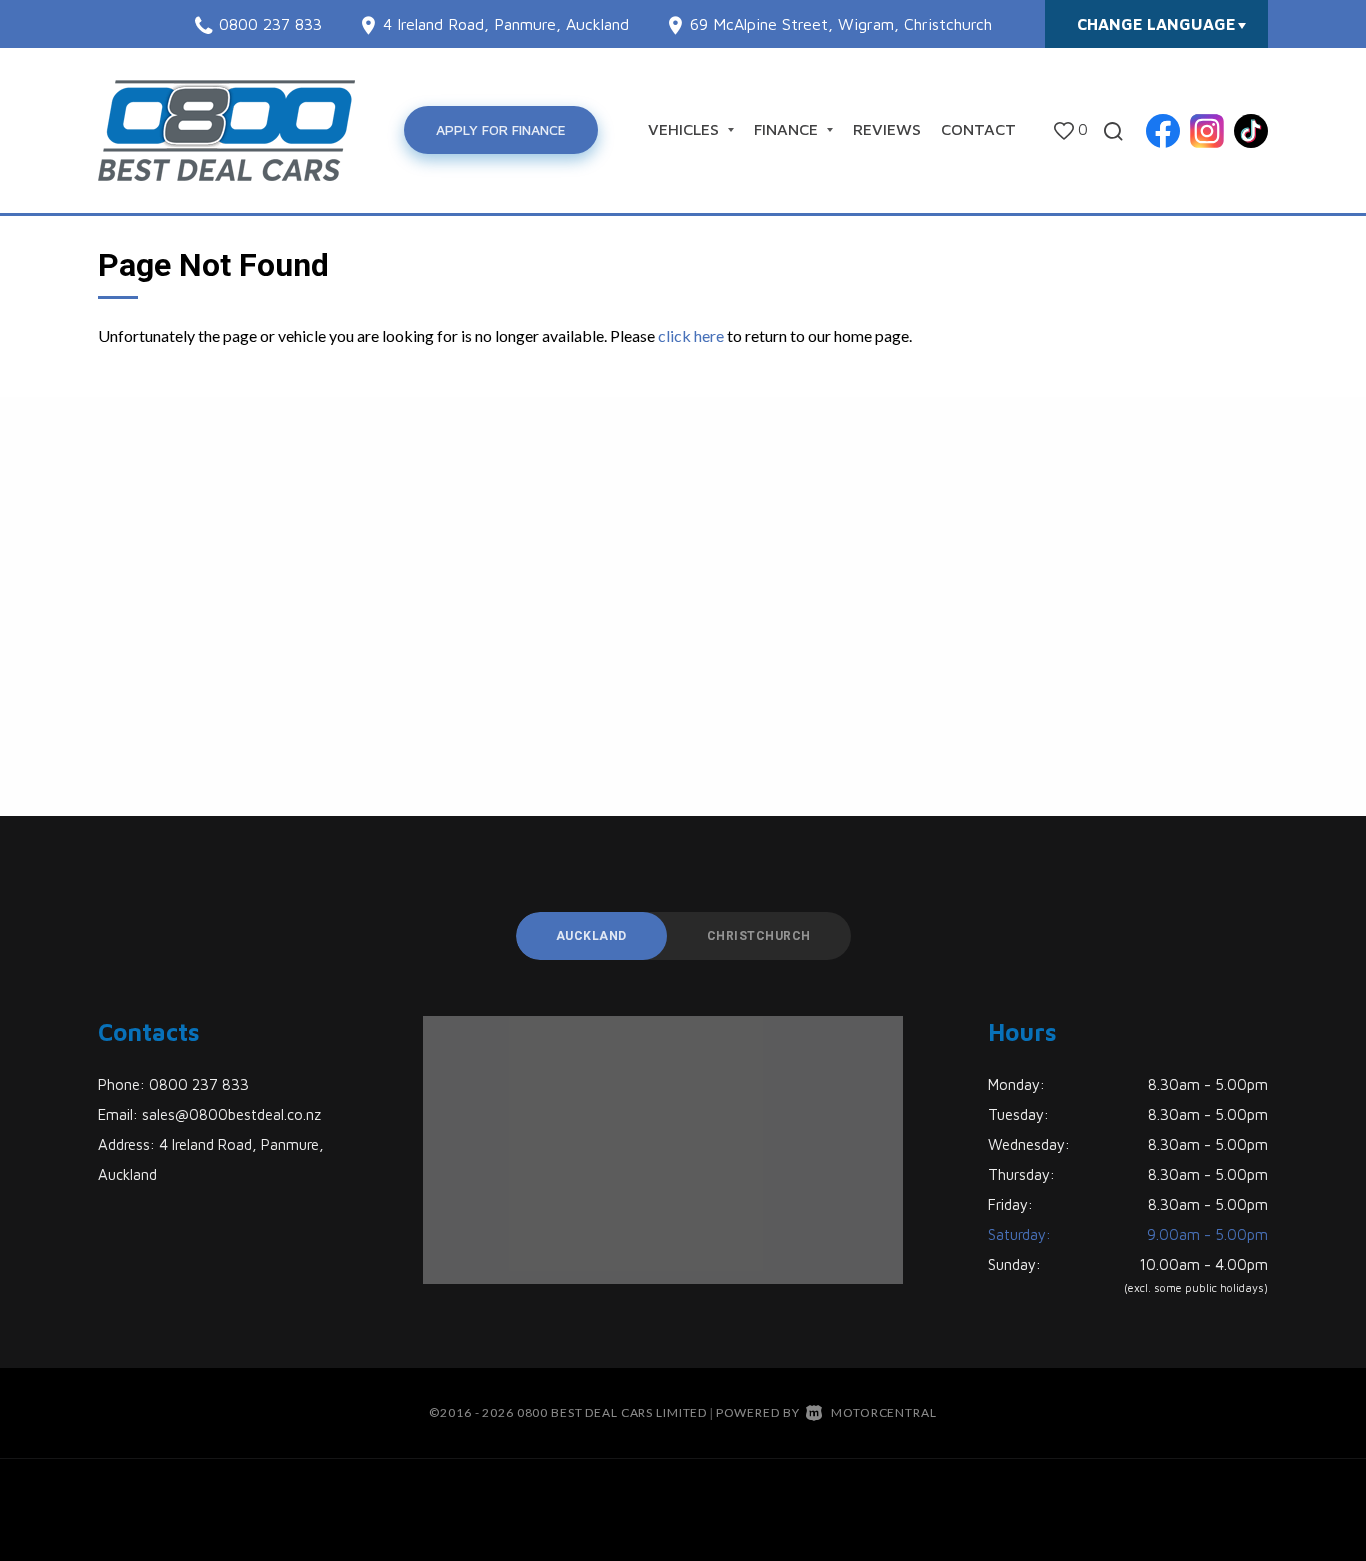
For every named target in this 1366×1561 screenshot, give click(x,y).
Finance (788, 129)
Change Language (1156, 24)
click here (691, 335)
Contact (978, 129)
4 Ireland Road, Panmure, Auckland (506, 24)
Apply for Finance (501, 129)
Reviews (887, 129)
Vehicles (686, 129)
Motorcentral (883, 1412)
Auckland (591, 936)
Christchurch (759, 936)
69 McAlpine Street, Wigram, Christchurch (841, 24)
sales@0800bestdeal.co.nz (231, 1114)
